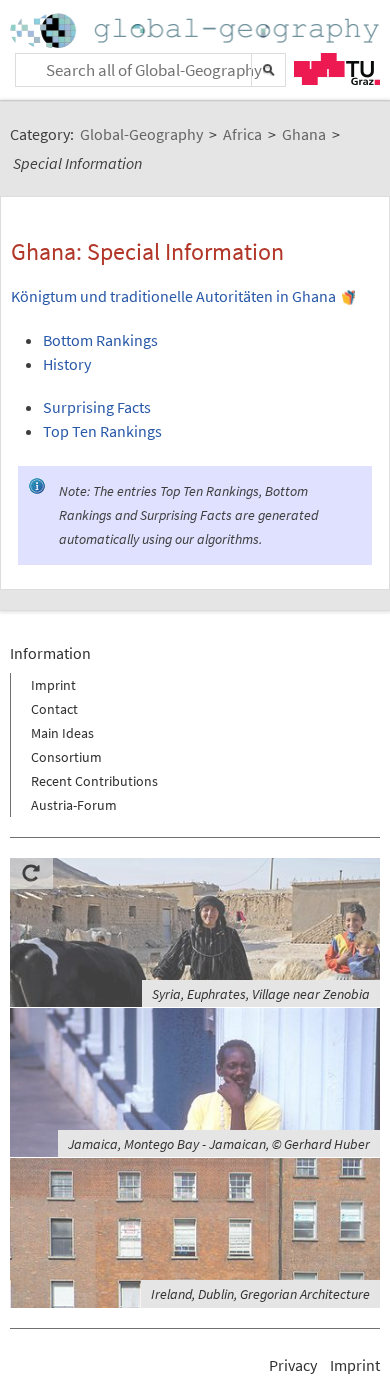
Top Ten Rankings (102, 431)
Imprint (53, 685)
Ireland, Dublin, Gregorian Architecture (260, 1294)
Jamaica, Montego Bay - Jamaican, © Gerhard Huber (219, 1144)
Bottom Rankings (100, 340)
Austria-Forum (74, 805)
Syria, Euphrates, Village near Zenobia (261, 994)
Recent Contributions (94, 781)
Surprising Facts (97, 407)
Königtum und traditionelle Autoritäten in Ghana (173, 296)
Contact (54, 709)
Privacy (293, 1365)
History (67, 364)
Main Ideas (62, 733)
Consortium (66, 757)
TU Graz (337, 69)
